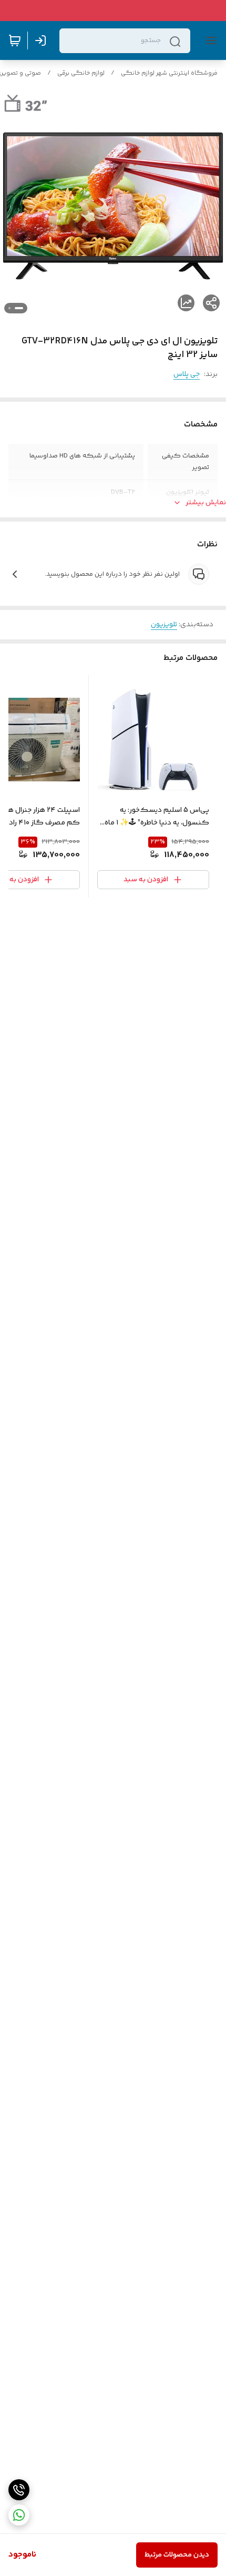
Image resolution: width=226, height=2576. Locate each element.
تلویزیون (164, 625)
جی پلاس (187, 374)
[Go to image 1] (19, 308)
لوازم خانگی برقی (81, 73)
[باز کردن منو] (209, 40)
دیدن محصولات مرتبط (177, 2555)
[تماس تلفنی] (19, 2490)
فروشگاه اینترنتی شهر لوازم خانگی (169, 73)
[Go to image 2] (9, 308)
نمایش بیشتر (206, 503)
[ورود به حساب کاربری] (43, 40)
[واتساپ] (19, 2515)
